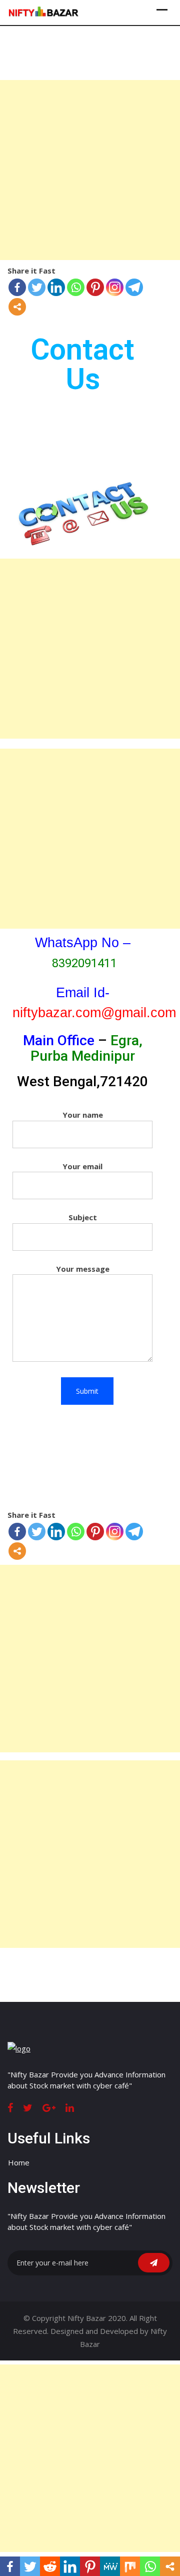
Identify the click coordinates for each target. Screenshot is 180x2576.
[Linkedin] (56, 287)
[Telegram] (134, 287)
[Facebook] (17, 287)
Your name (83, 1115)
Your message (83, 1269)
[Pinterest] (95, 287)
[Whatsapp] (76, 287)
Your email (82, 1166)
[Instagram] (115, 287)
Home (19, 2162)
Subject (83, 1217)
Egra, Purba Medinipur (86, 1048)
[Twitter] (37, 287)
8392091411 (84, 963)
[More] (17, 307)
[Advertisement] (90, 170)
